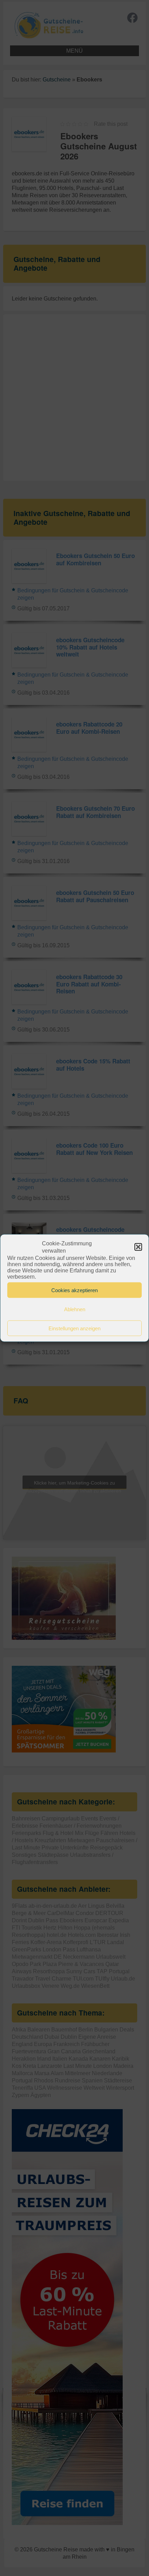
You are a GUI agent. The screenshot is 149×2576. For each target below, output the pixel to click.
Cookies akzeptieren (74, 1290)
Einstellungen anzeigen (74, 1328)
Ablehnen (75, 1309)
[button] (138, 1247)
